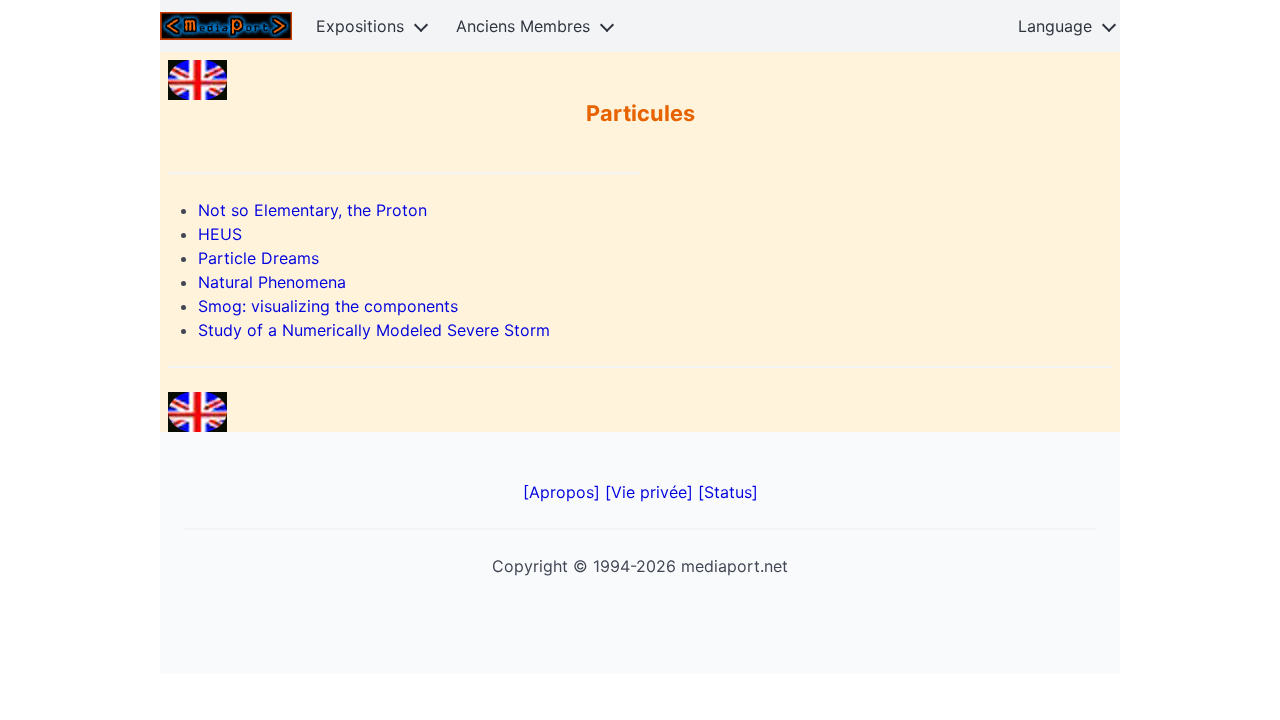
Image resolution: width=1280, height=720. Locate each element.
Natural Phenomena (272, 282)
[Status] (728, 492)
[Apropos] (564, 492)
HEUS (220, 234)
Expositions (360, 26)
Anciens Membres (523, 26)
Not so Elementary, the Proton (312, 210)
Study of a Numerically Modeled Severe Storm (374, 330)
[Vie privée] (651, 492)
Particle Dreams (258, 258)
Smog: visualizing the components (328, 306)
